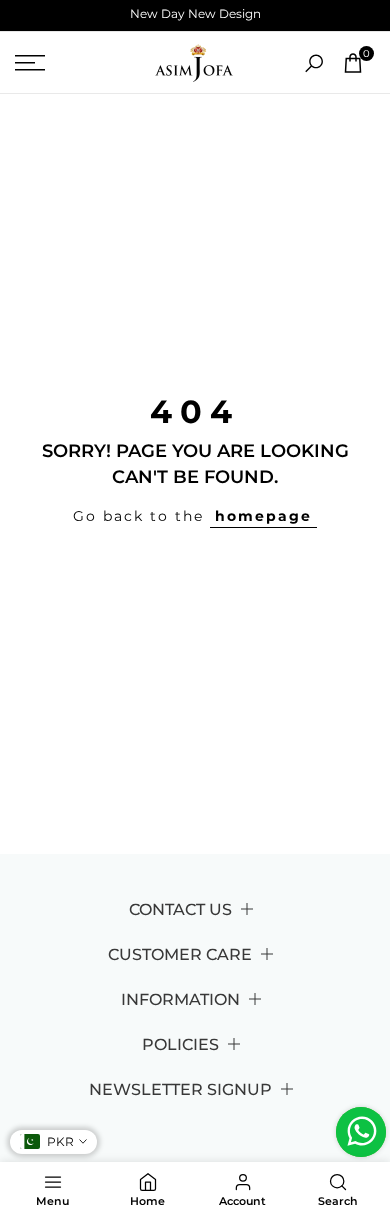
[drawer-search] (314, 63)
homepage (263, 516)
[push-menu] (30, 63)
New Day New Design (195, 13)
